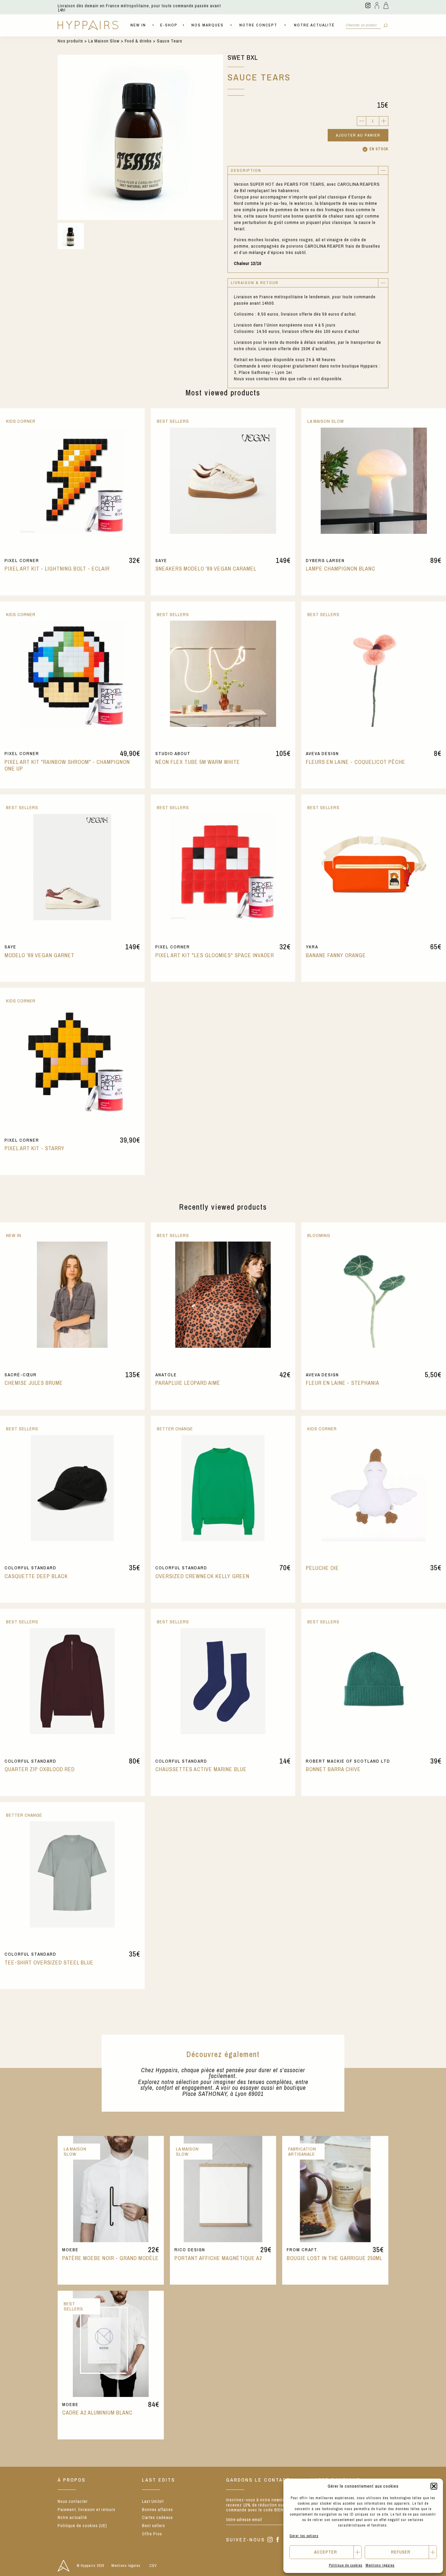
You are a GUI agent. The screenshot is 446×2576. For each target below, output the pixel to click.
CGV (153, 2566)
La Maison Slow (104, 41)
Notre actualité (314, 25)
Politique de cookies (346, 2565)
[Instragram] (270, 2540)
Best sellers (154, 2526)
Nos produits (70, 41)
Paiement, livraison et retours (86, 2510)
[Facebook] (278, 2540)
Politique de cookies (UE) (82, 2526)
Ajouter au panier (358, 135)
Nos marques (208, 25)
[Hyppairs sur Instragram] (368, 5)
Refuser (401, 2552)
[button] (434, 2486)
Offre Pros (152, 2534)
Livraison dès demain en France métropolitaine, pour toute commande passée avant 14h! (139, 8)
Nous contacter (73, 2501)
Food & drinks (138, 41)
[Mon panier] (386, 5)
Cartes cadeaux (157, 2517)
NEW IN (138, 25)
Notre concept (258, 25)
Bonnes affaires (157, 2510)
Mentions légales (380, 2565)
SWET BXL (243, 58)
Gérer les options (304, 2536)
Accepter (326, 2552)
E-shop (169, 25)
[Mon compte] (377, 5)
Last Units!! (153, 2501)
